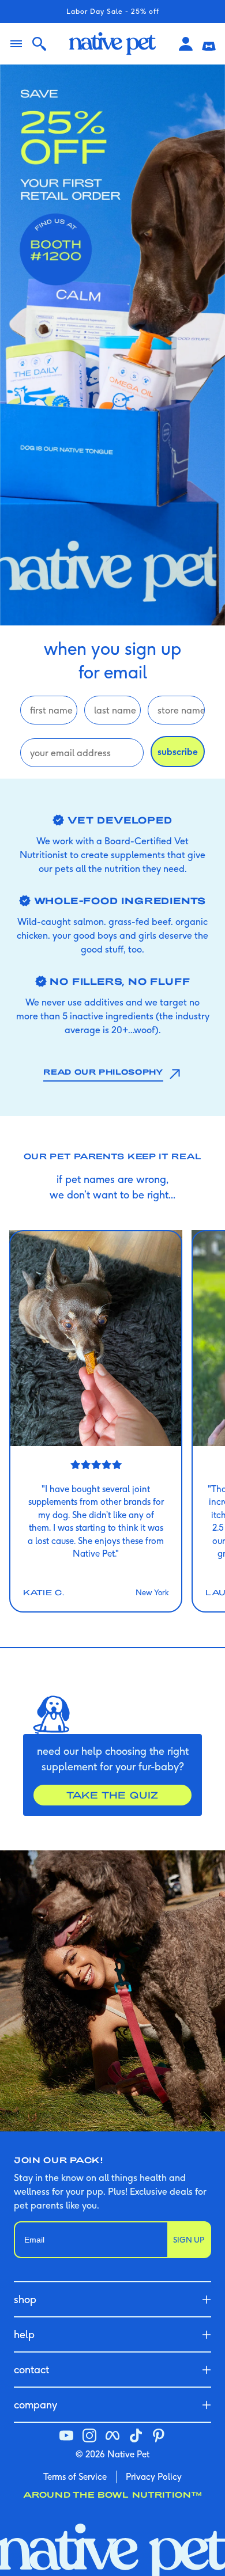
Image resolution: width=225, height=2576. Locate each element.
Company (35, 2405)
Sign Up (189, 2240)
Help (24, 2334)
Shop (25, 2299)
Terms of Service (75, 2477)
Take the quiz (112, 1795)
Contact (31, 2370)
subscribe (178, 752)
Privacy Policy (154, 2477)
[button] (209, 44)
